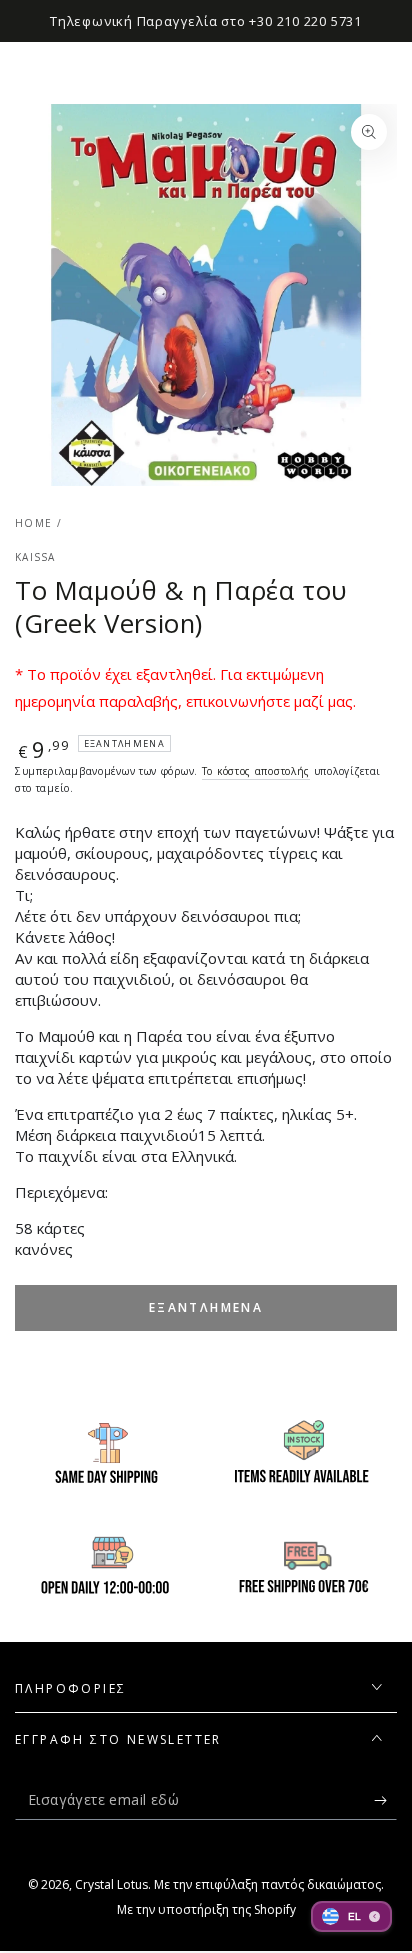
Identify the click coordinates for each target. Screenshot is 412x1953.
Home (33, 523)
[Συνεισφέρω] (385, 1800)
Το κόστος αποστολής (256, 771)
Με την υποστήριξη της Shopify (206, 1910)
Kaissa (35, 557)
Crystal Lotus (111, 1884)
